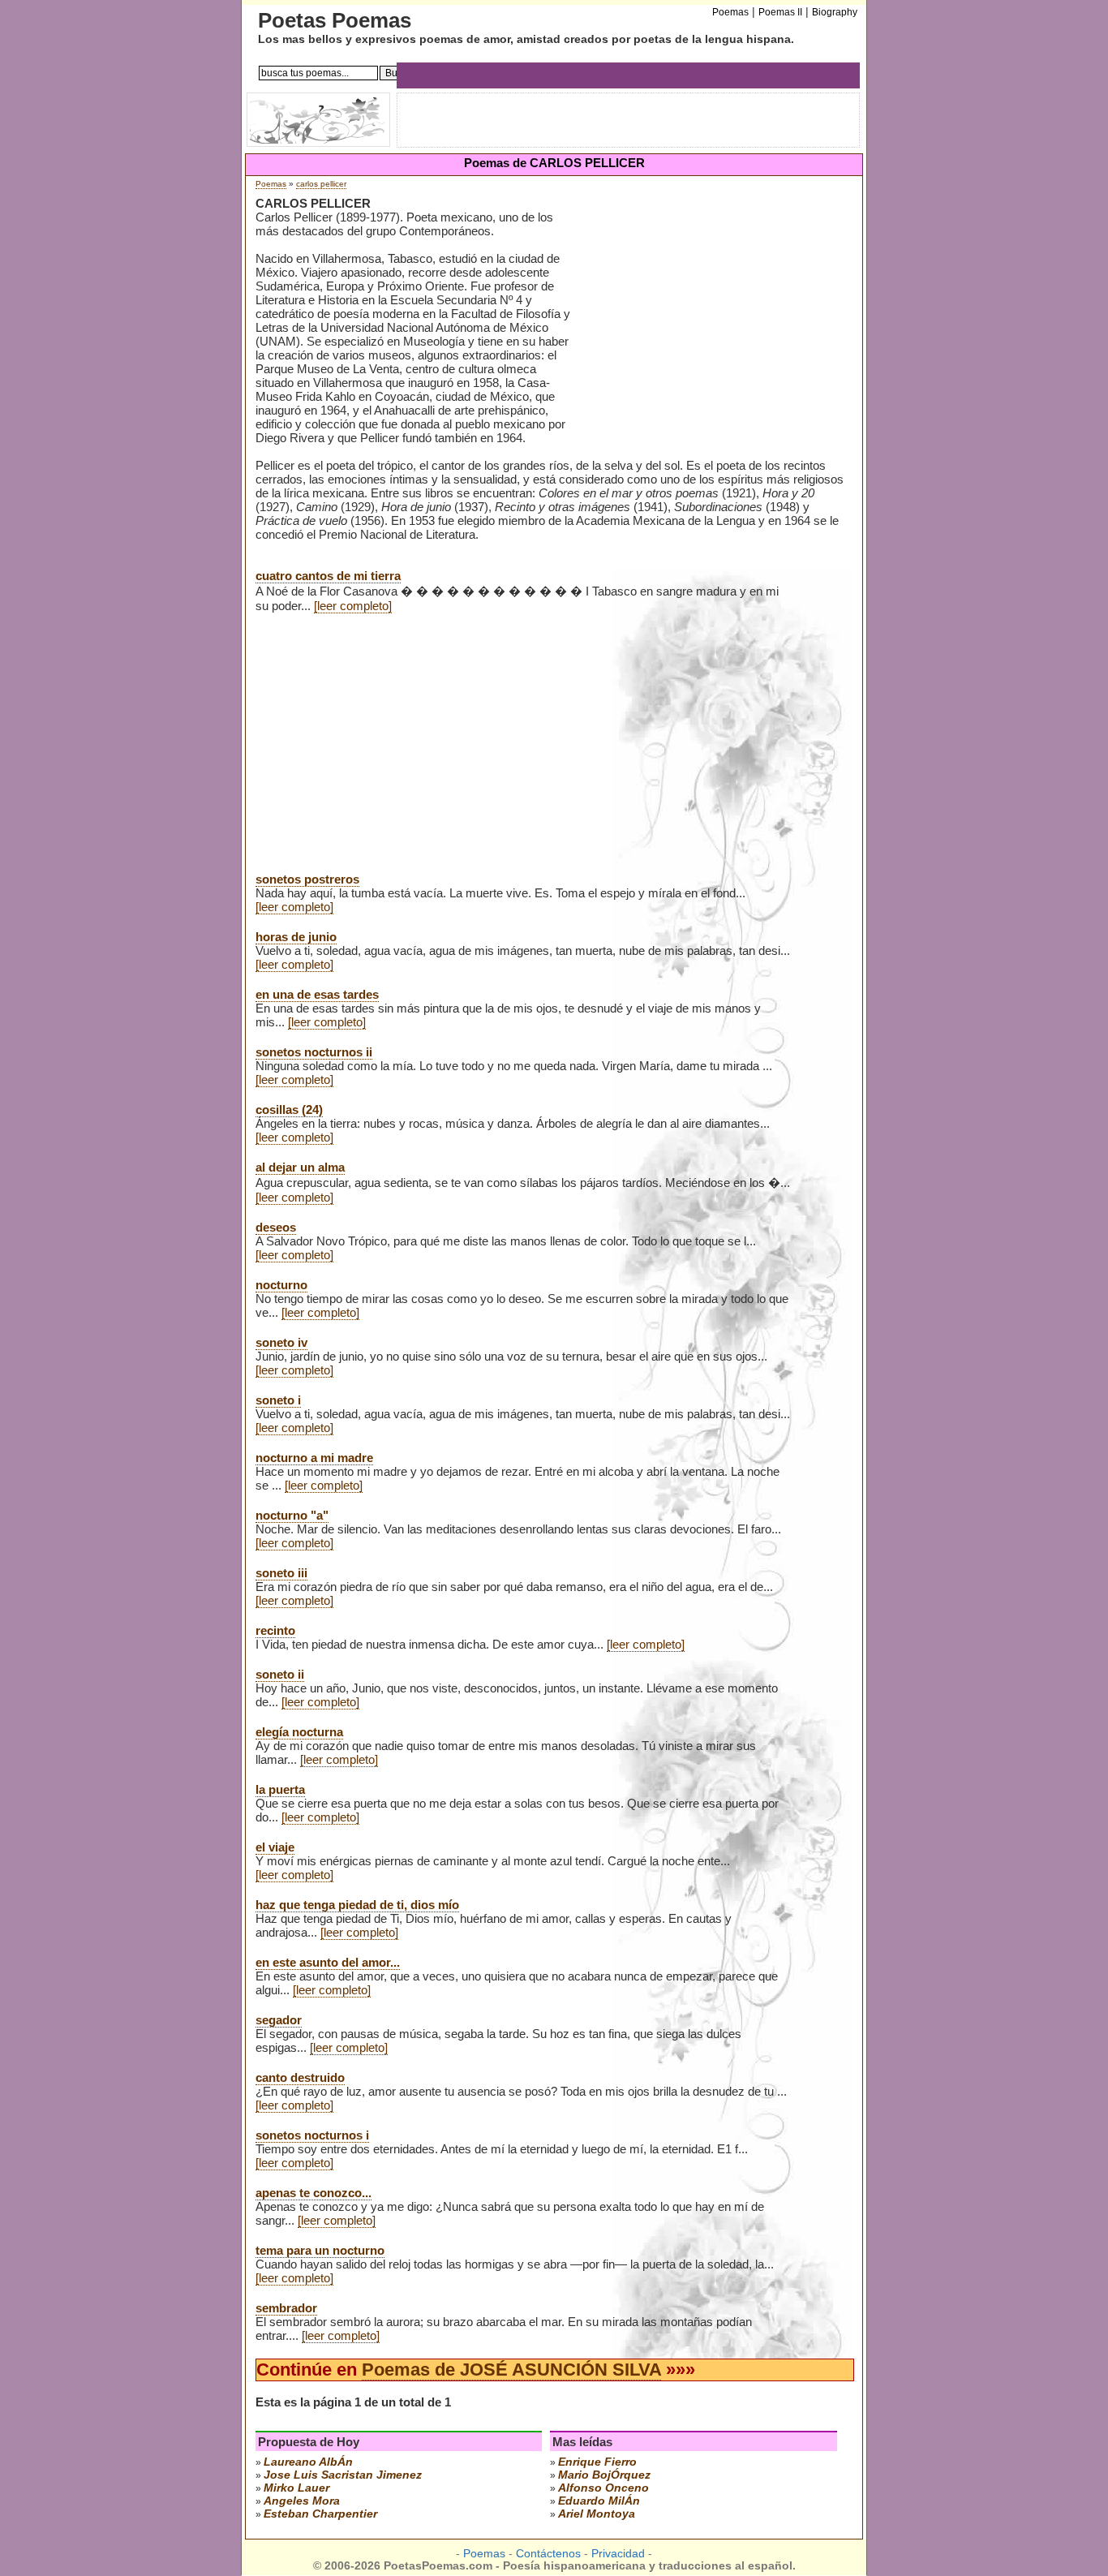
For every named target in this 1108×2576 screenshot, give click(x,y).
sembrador (286, 2308)
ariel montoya (597, 2514)
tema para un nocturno (320, 2250)
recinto (275, 1630)
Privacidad (618, 2554)
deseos (276, 1227)
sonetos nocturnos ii (314, 1052)
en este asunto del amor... (328, 1962)
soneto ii (280, 1674)
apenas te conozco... (314, 2193)
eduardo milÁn (599, 2501)
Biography (835, 12)
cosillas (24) (289, 1110)
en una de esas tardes (317, 994)
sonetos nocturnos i (312, 2135)
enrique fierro (597, 2462)
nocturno (281, 1285)
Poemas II (780, 12)
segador (279, 2020)
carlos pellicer (321, 184)
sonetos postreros (307, 879)
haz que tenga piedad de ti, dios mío (357, 1905)
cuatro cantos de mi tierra (328, 576)
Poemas (271, 184)
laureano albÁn (308, 2462)
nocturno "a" (292, 1515)
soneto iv (281, 1342)
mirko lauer (296, 2488)
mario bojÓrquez (604, 2475)
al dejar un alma (300, 1167)
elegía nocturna (299, 1732)
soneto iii (281, 1573)
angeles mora (302, 2501)
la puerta (280, 1789)
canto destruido (300, 2077)
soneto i (278, 1400)
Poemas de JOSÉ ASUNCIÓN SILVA (511, 2370)
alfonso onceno (603, 2488)
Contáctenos (548, 2554)
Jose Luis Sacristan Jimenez (343, 2475)
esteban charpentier (320, 2514)
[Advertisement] (713, 324)
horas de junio (296, 937)
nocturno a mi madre (314, 1458)
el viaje (275, 1847)
